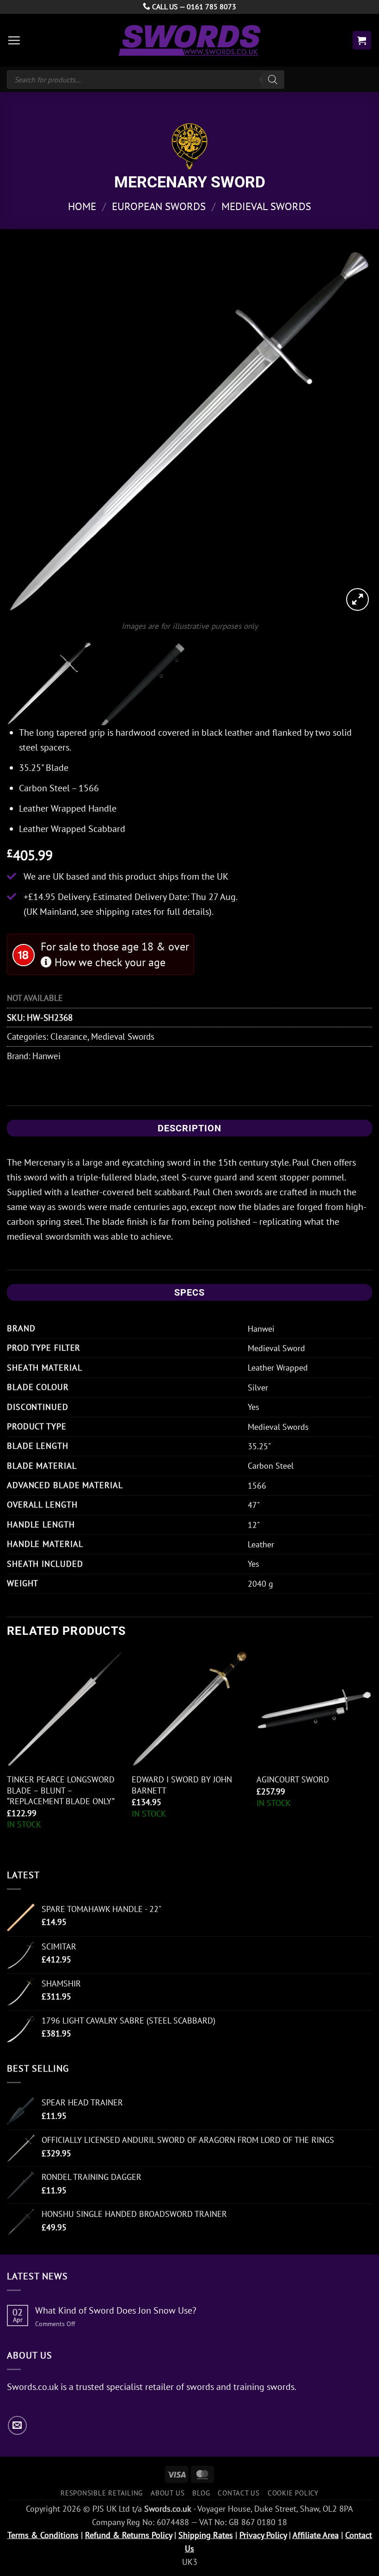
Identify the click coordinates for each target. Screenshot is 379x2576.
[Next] (353, 430)
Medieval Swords (266, 206)
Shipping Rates (206, 2535)
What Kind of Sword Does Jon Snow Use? (116, 2310)
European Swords (159, 206)
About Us (168, 2493)
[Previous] (26, 430)
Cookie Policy (293, 2493)
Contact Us (239, 2493)
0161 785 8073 (211, 6)
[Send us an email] (17, 2425)
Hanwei (46, 1056)
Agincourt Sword (293, 1779)
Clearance (69, 1036)
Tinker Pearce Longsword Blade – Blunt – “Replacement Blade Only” (61, 1790)
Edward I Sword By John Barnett (182, 1785)
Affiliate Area (316, 2535)
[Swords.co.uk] (189, 40)
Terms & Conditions (43, 2535)
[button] (14, 40)
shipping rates (123, 912)
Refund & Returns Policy (128, 2535)
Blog (201, 2493)
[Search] (273, 80)
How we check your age (109, 962)
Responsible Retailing (102, 2493)
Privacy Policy (263, 2535)
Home (82, 206)
